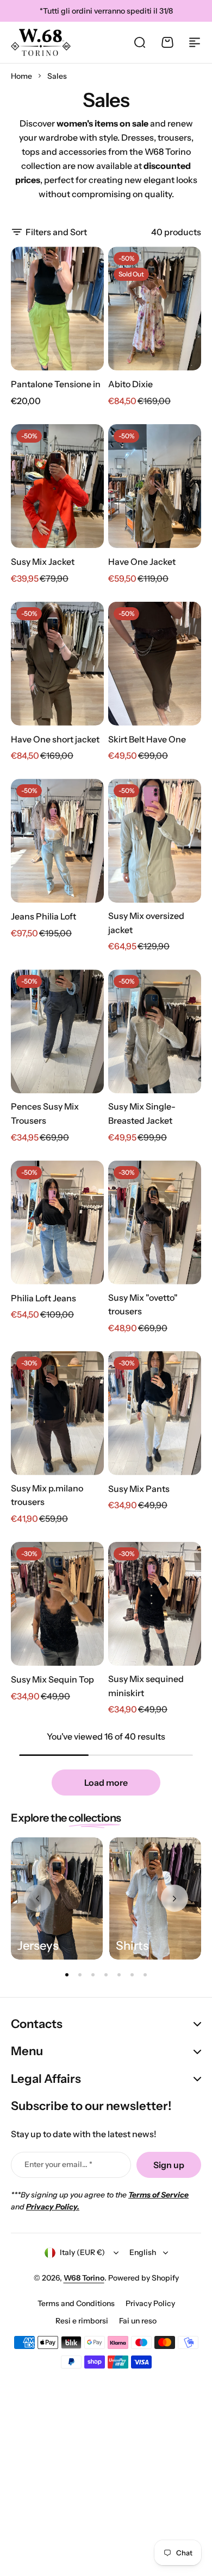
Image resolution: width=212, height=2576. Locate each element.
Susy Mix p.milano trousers (47, 1495)
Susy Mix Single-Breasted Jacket (142, 1113)
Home (21, 76)
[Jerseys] (57, 1898)
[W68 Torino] (41, 42)
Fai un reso (138, 2321)
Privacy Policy (150, 2303)
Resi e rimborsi (82, 2321)
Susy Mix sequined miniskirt (146, 1686)
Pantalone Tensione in (56, 384)
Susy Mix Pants (139, 1489)
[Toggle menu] (195, 42)
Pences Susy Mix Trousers (45, 1113)
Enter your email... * (58, 2164)
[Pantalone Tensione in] (57, 308)
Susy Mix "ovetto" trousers (143, 1305)
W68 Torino (84, 2278)
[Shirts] (155, 1898)
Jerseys (38, 1946)
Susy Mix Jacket (43, 562)
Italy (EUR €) (82, 2252)
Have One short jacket (55, 739)
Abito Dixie (130, 384)
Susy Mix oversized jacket (146, 923)
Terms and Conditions (76, 2303)
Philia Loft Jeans (43, 1298)
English (143, 2252)
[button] (174, 1898)
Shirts (132, 1946)
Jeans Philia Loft (43, 916)
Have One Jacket (142, 562)
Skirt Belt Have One (147, 739)
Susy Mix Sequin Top (52, 1679)
